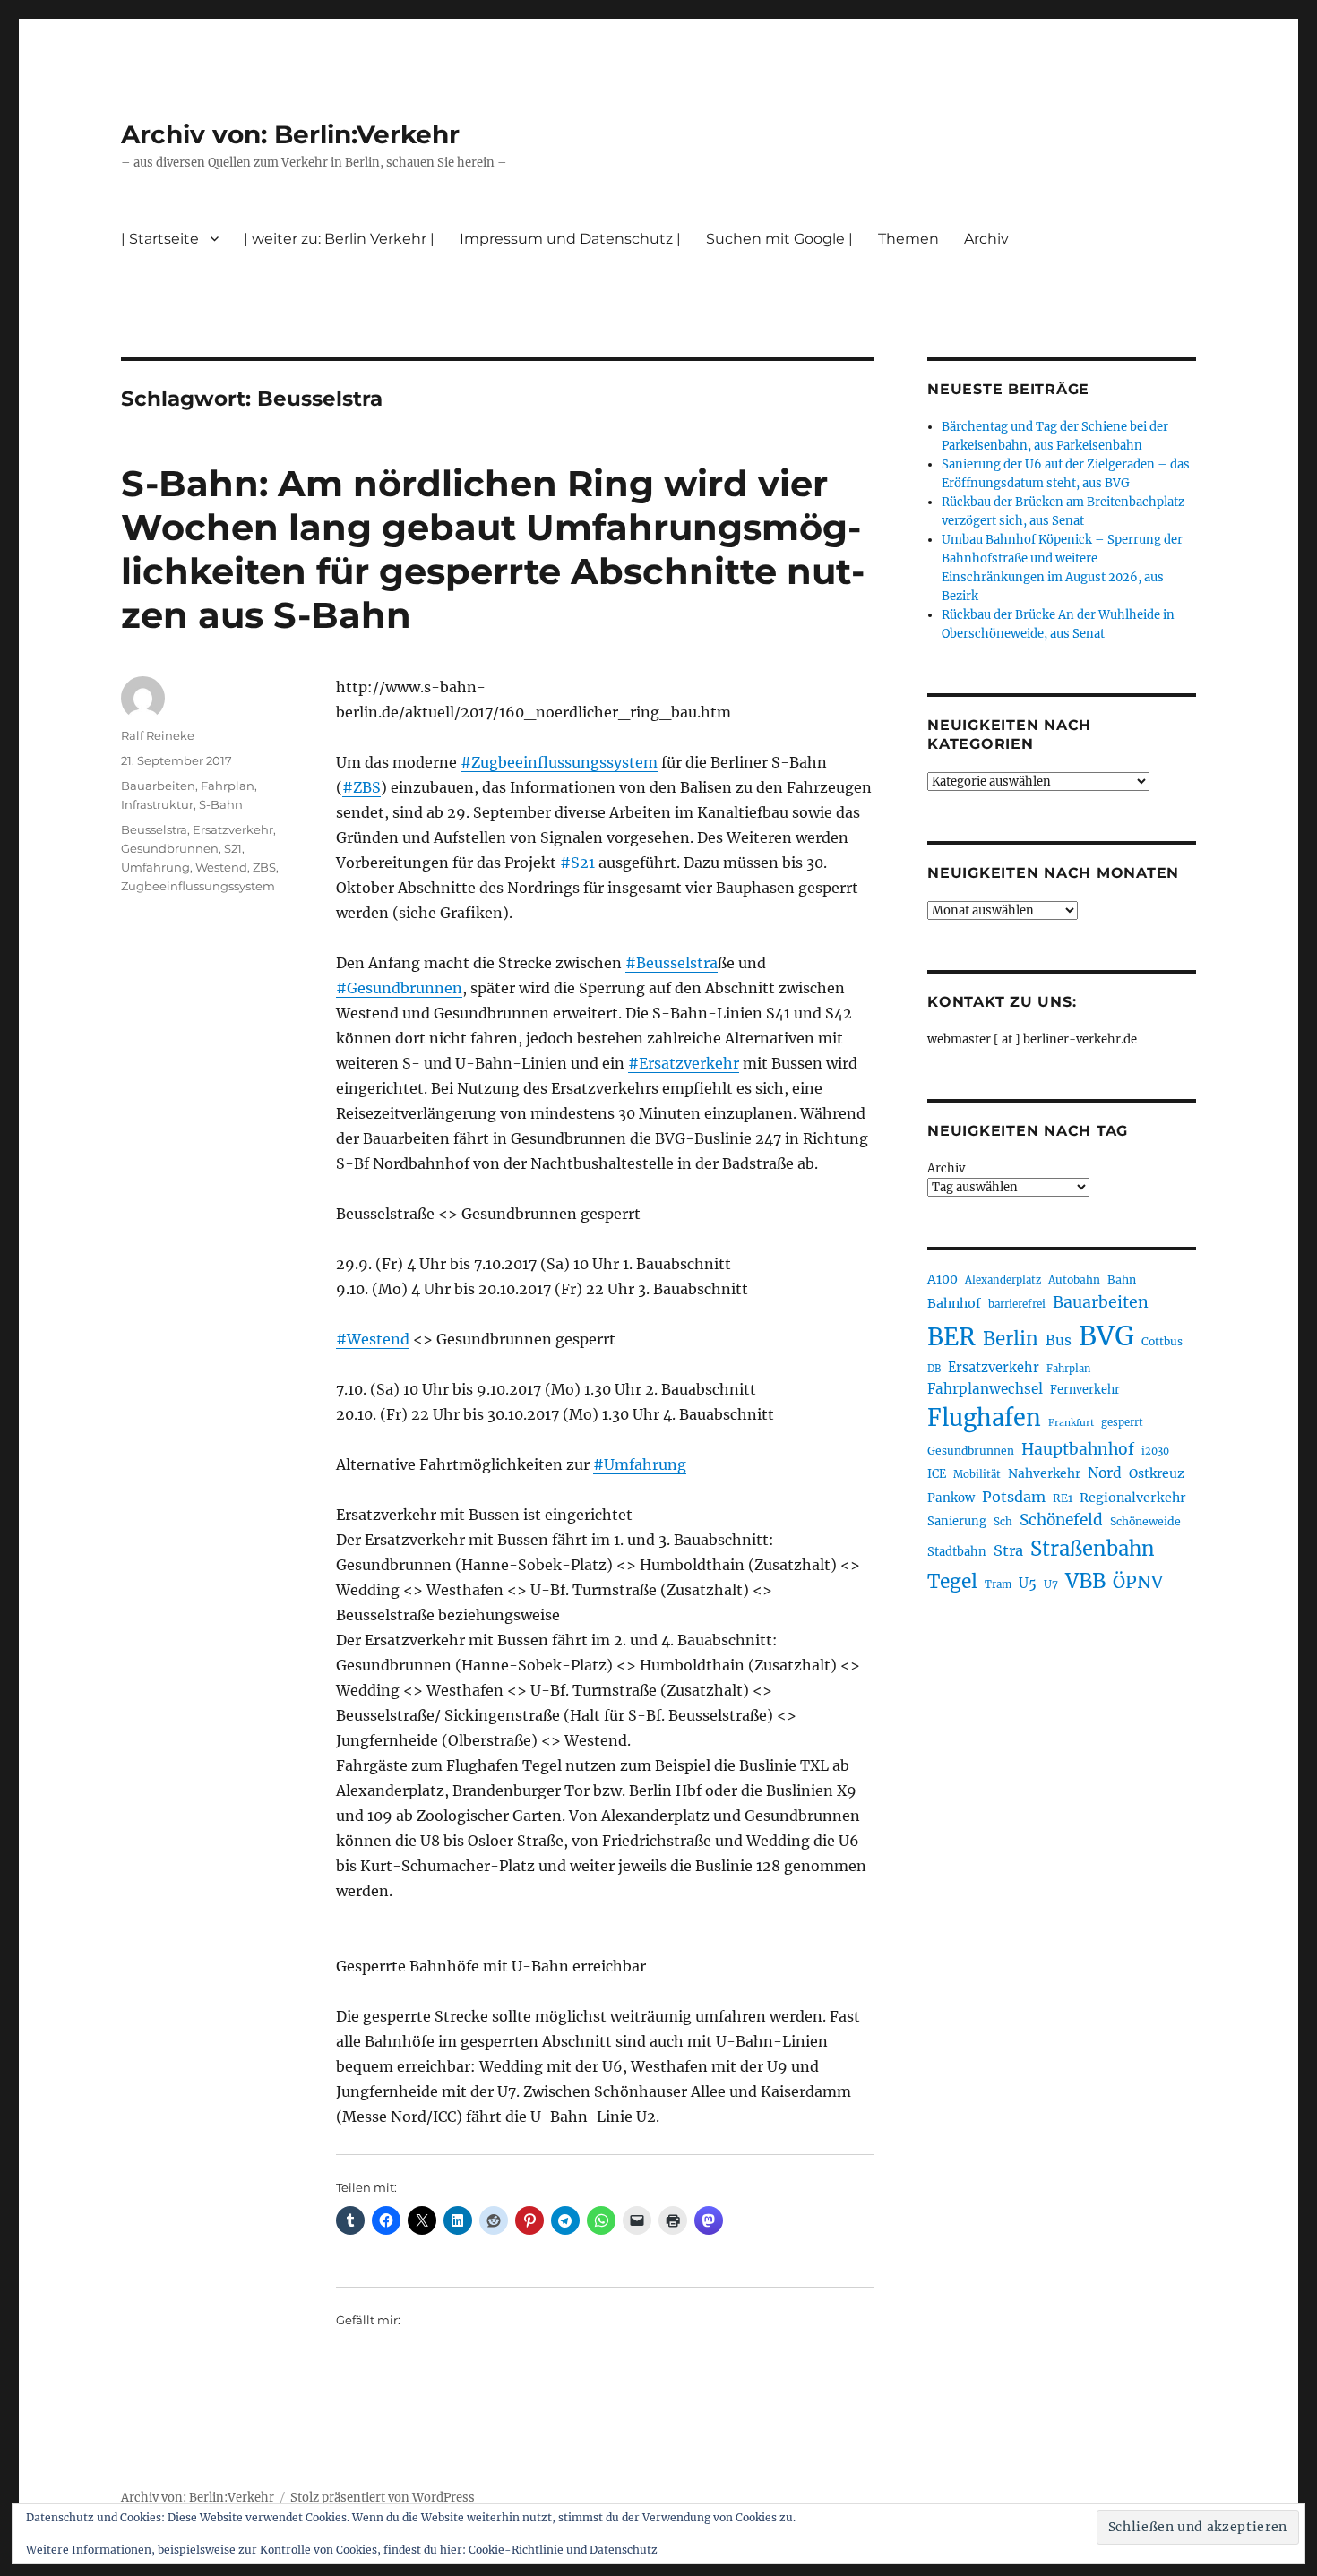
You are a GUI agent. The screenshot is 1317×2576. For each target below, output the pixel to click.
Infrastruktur (157, 804)
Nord (1105, 1473)
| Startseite (160, 239)
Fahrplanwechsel (985, 1389)
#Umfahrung (640, 1464)
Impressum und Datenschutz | (570, 239)
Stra (1008, 1550)
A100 (943, 1279)
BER (951, 1337)
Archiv (946, 1168)
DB (934, 1369)
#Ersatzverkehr (684, 1063)
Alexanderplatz (1003, 1280)
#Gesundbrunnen (399, 988)
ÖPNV (1138, 1582)
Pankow (951, 1498)
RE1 (1063, 1498)
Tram (998, 1584)
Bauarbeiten (158, 786)
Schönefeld (1061, 1520)
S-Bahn (221, 804)
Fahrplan (228, 786)
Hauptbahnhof (1078, 1449)
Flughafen (984, 1418)
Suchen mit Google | (779, 239)
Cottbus (1162, 1341)
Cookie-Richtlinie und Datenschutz (563, 2550)
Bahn (1122, 1279)
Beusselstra (154, 829)
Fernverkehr (1085, 1390)
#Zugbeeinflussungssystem (559, 762)
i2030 (1155, 1451)
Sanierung (957, 1521)
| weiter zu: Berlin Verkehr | (339, 239)
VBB (1085, 1581)
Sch (1003, 1521)
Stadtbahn (957, 1552)
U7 (1051, 1584)
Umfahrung (155, 867)
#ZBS (362, 787)
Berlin (1011, 1339)
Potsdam (1014, 1497)
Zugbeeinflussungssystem (198, 886)
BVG (1106, 1336)
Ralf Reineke (158, 735)
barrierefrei (1017, 1304)
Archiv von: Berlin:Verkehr (290, 134)
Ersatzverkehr (233, 829)
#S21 (577, 863)
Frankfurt (1071, 1423)
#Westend (373, 1339)
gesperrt (1122, 1422)
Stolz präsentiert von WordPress (383, 2498)
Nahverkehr (1044, 1473)
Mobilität (977, 1474)
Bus (1059, 1340)
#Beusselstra (671, 963)
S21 (233, 848)
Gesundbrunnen (170, 848)
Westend (221, 867)
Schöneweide (1145, 1521)
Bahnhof (954, 1303)
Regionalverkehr (1133, 1498)
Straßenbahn (1093, 1549)
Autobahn (1074, 1279)
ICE (937, 1474)
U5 (1028, 1584)
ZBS (264, 867)
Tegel (952, 1582)
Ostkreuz (1157, 1473)
